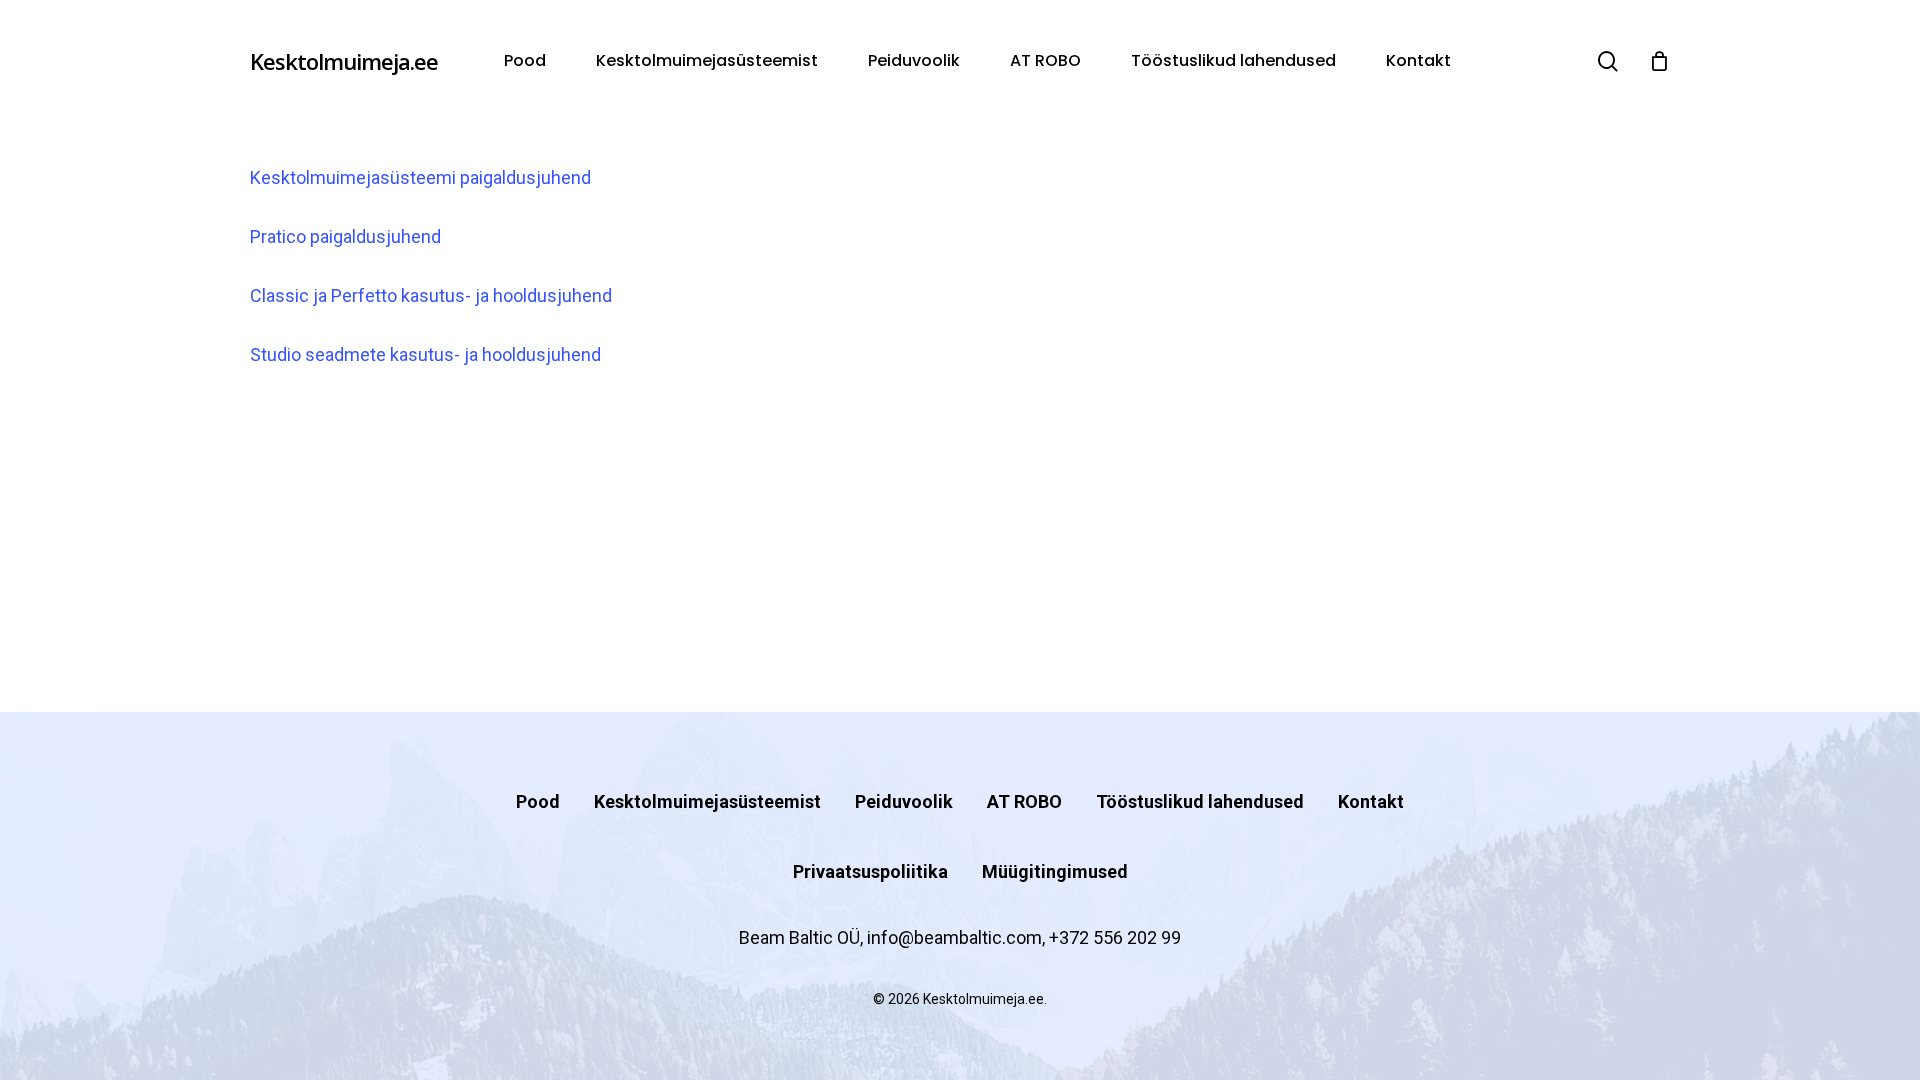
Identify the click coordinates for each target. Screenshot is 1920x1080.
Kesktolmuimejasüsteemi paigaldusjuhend (420, 177)
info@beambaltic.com (954, 937)
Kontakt (1371, 801)
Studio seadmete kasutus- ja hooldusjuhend (425, 354)
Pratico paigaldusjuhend (345, 236)
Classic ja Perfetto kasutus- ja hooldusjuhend (431, 295)
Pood (538, 801)
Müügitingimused (1055, 871)
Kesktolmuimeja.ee (344, 61)
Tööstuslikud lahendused (1200, 801)
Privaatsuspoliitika (870, 871)
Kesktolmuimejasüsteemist (707, 801)
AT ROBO (1024, 801)
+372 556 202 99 (1115, 937)
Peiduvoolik (904, 801)
